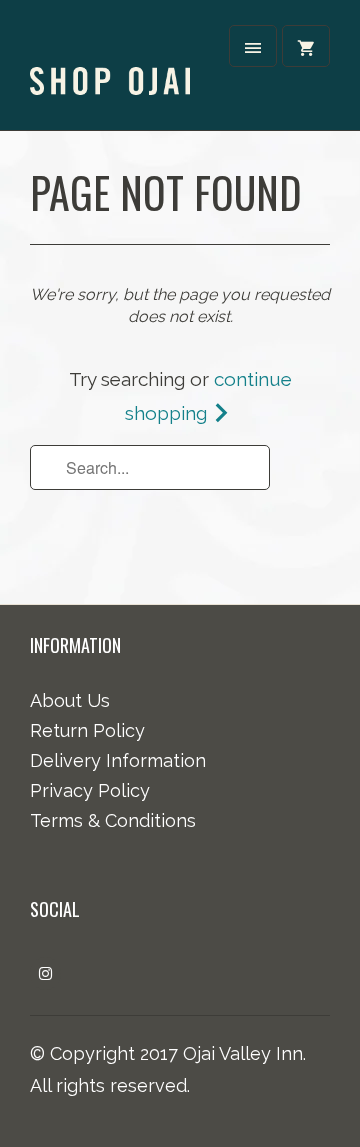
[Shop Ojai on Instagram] (45, 973)
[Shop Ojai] (110, 62)
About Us (70, 700)
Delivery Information (118, 760)
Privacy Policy (90, 790)
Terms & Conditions (113, 820)
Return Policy (87, 730)
